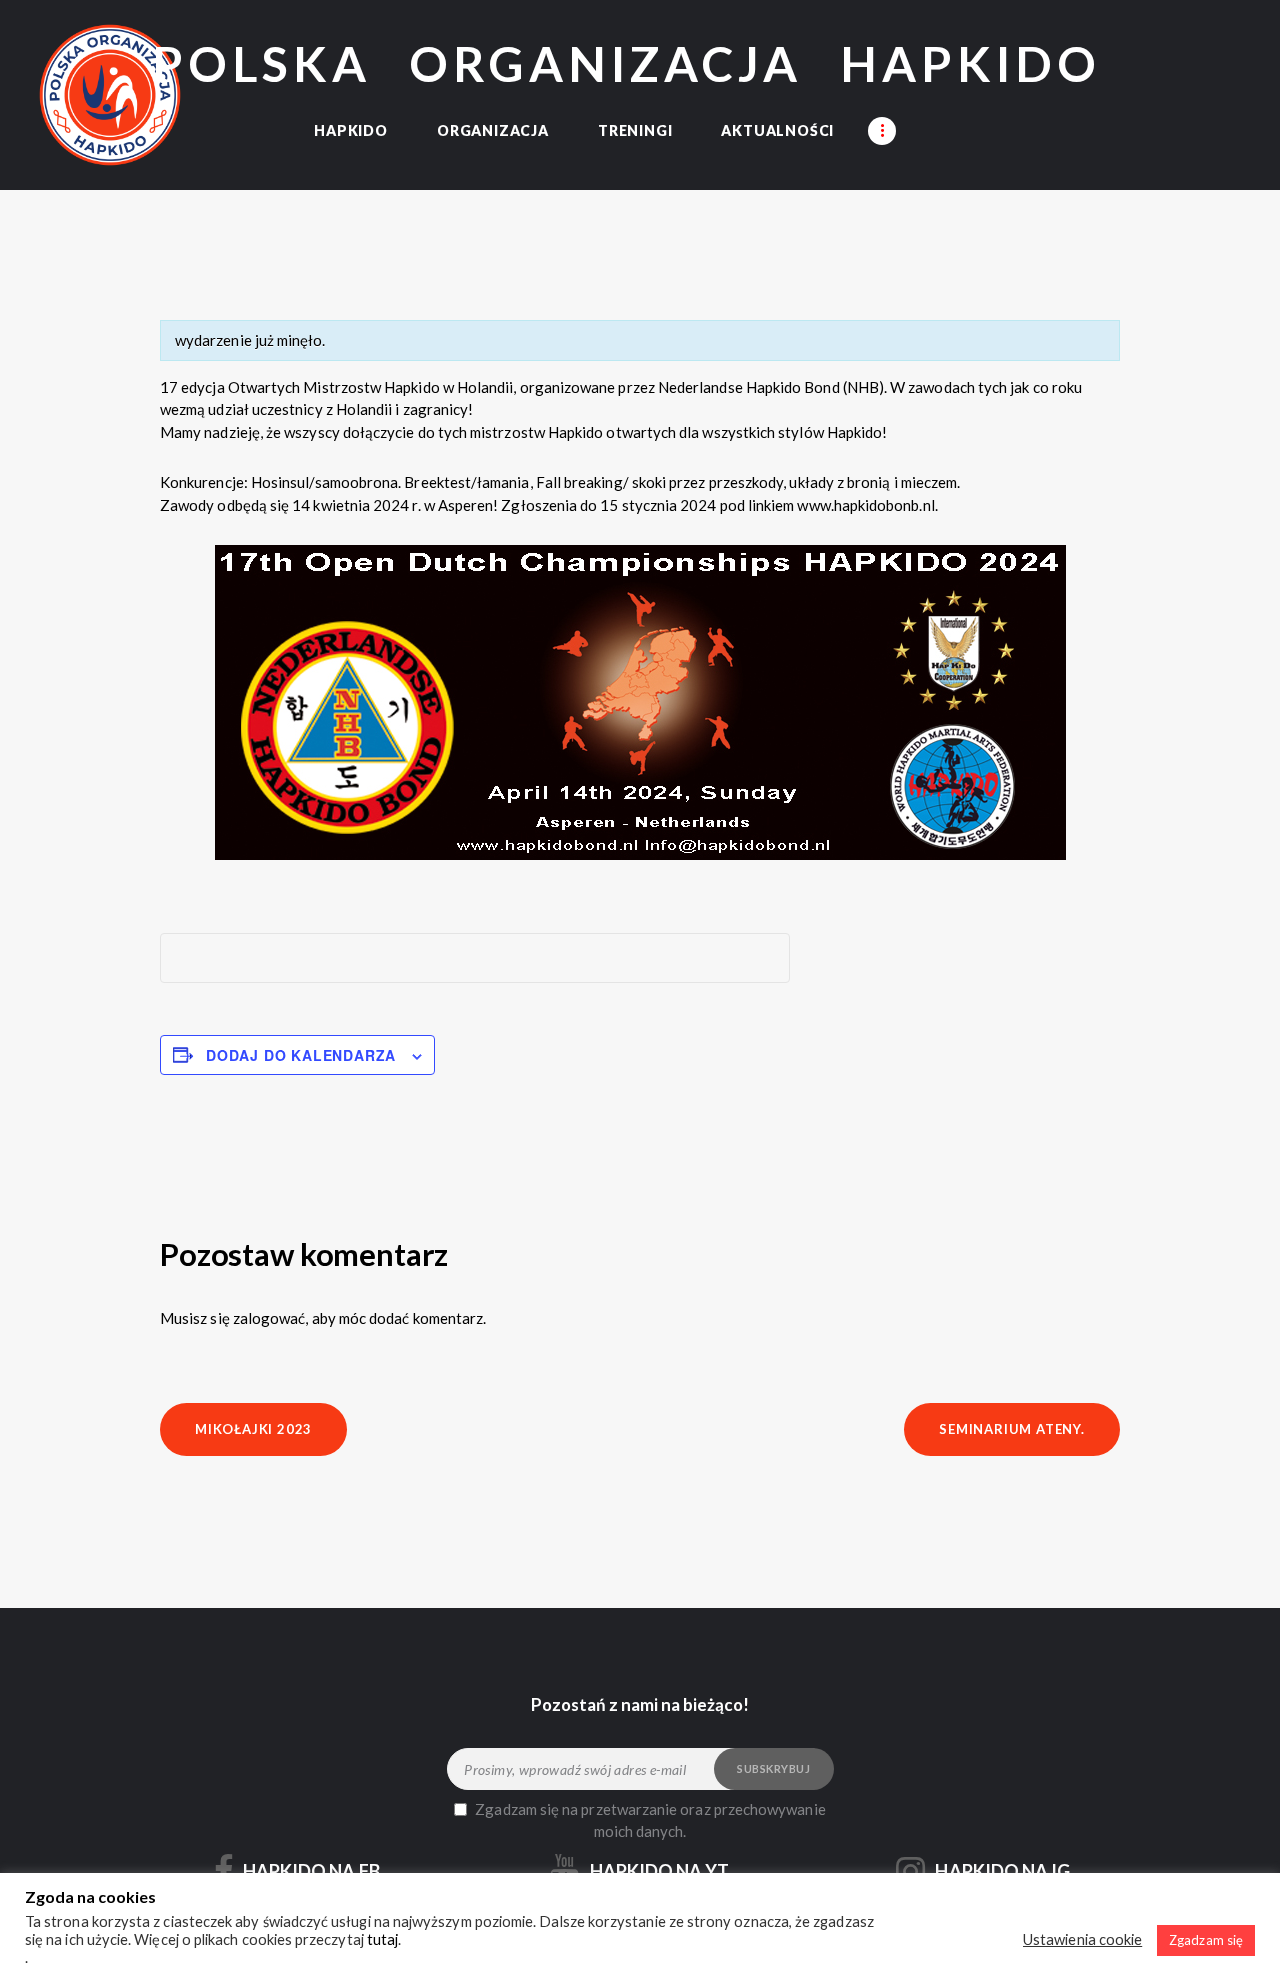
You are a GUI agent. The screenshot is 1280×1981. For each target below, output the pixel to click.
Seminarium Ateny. (1012, 1429)
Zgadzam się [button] (1206, 1940)
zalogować (269, 1318)
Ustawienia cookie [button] (1082, 1939)
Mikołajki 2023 (253, 1429)
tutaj (382, 1939)
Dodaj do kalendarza (301, 1055)
